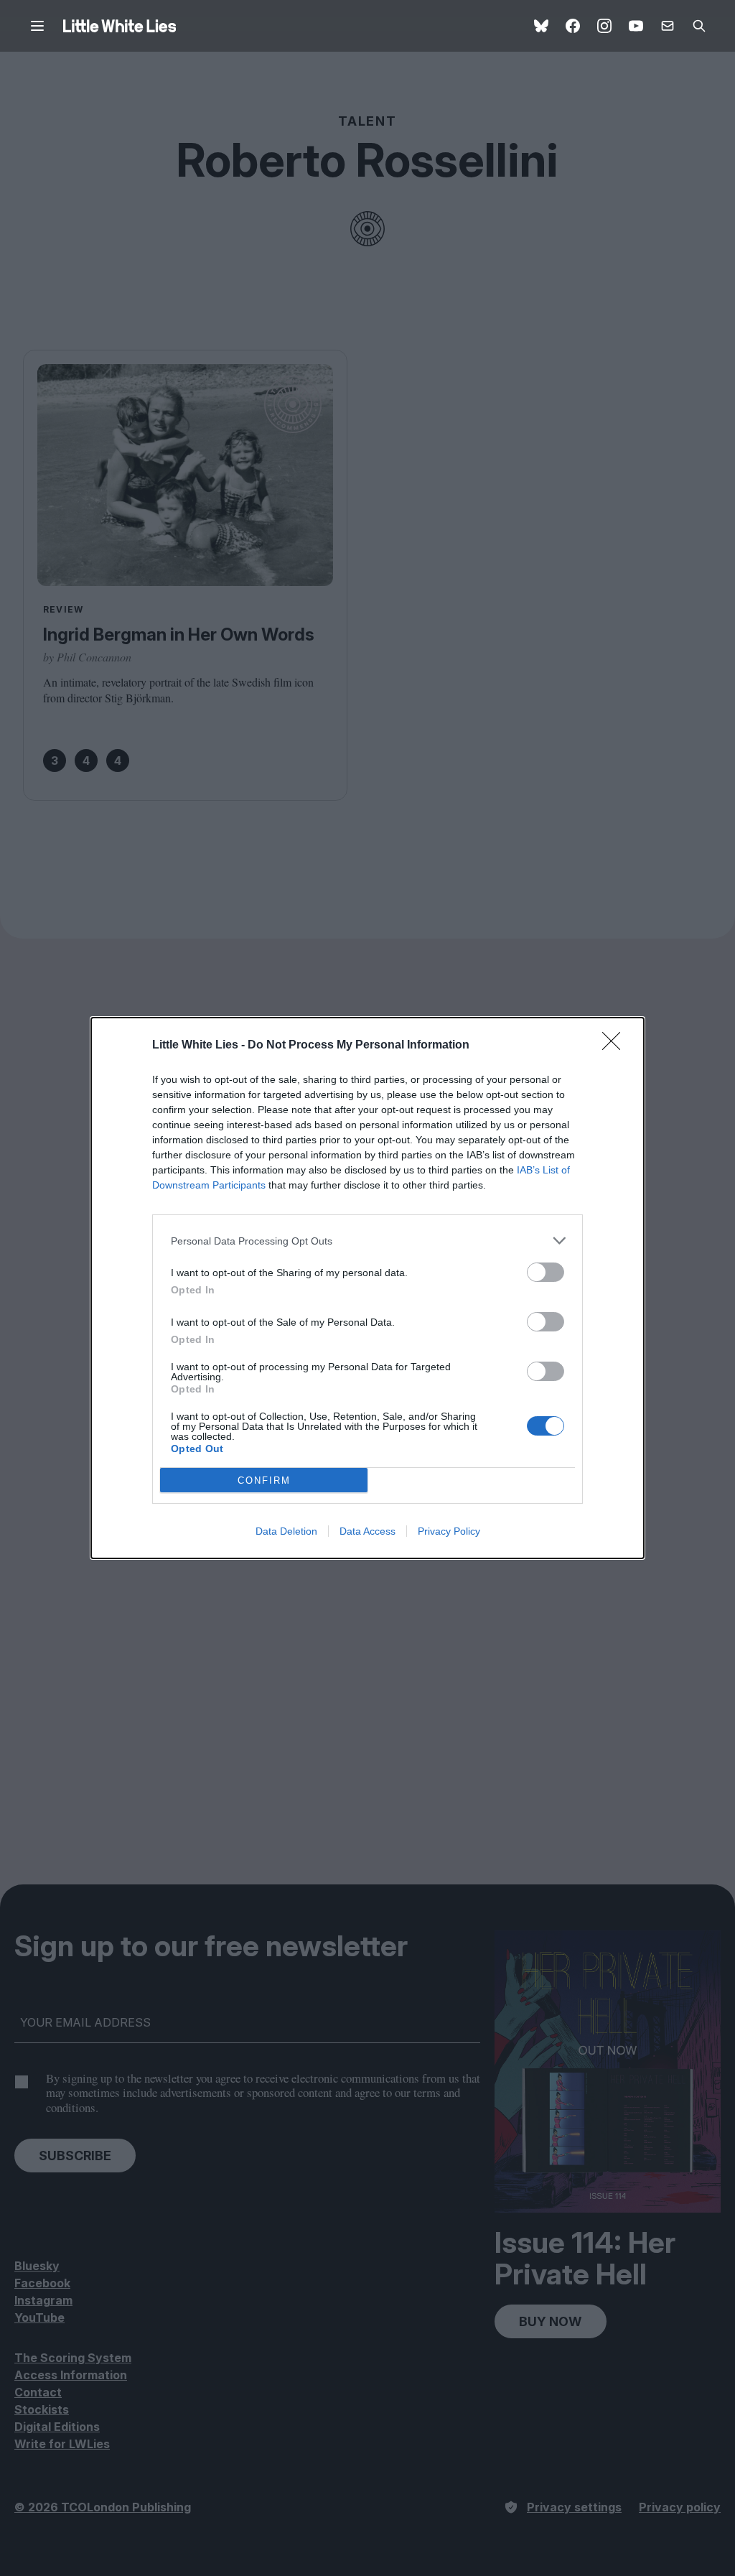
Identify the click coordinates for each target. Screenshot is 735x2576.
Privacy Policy (449, 1531)
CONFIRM (264, 1480)
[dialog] (367, 1288)
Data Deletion (286, 1531)
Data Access (367, 1531)
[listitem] (367, 1241)
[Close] (616, 1046)
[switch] (546, 1272)
